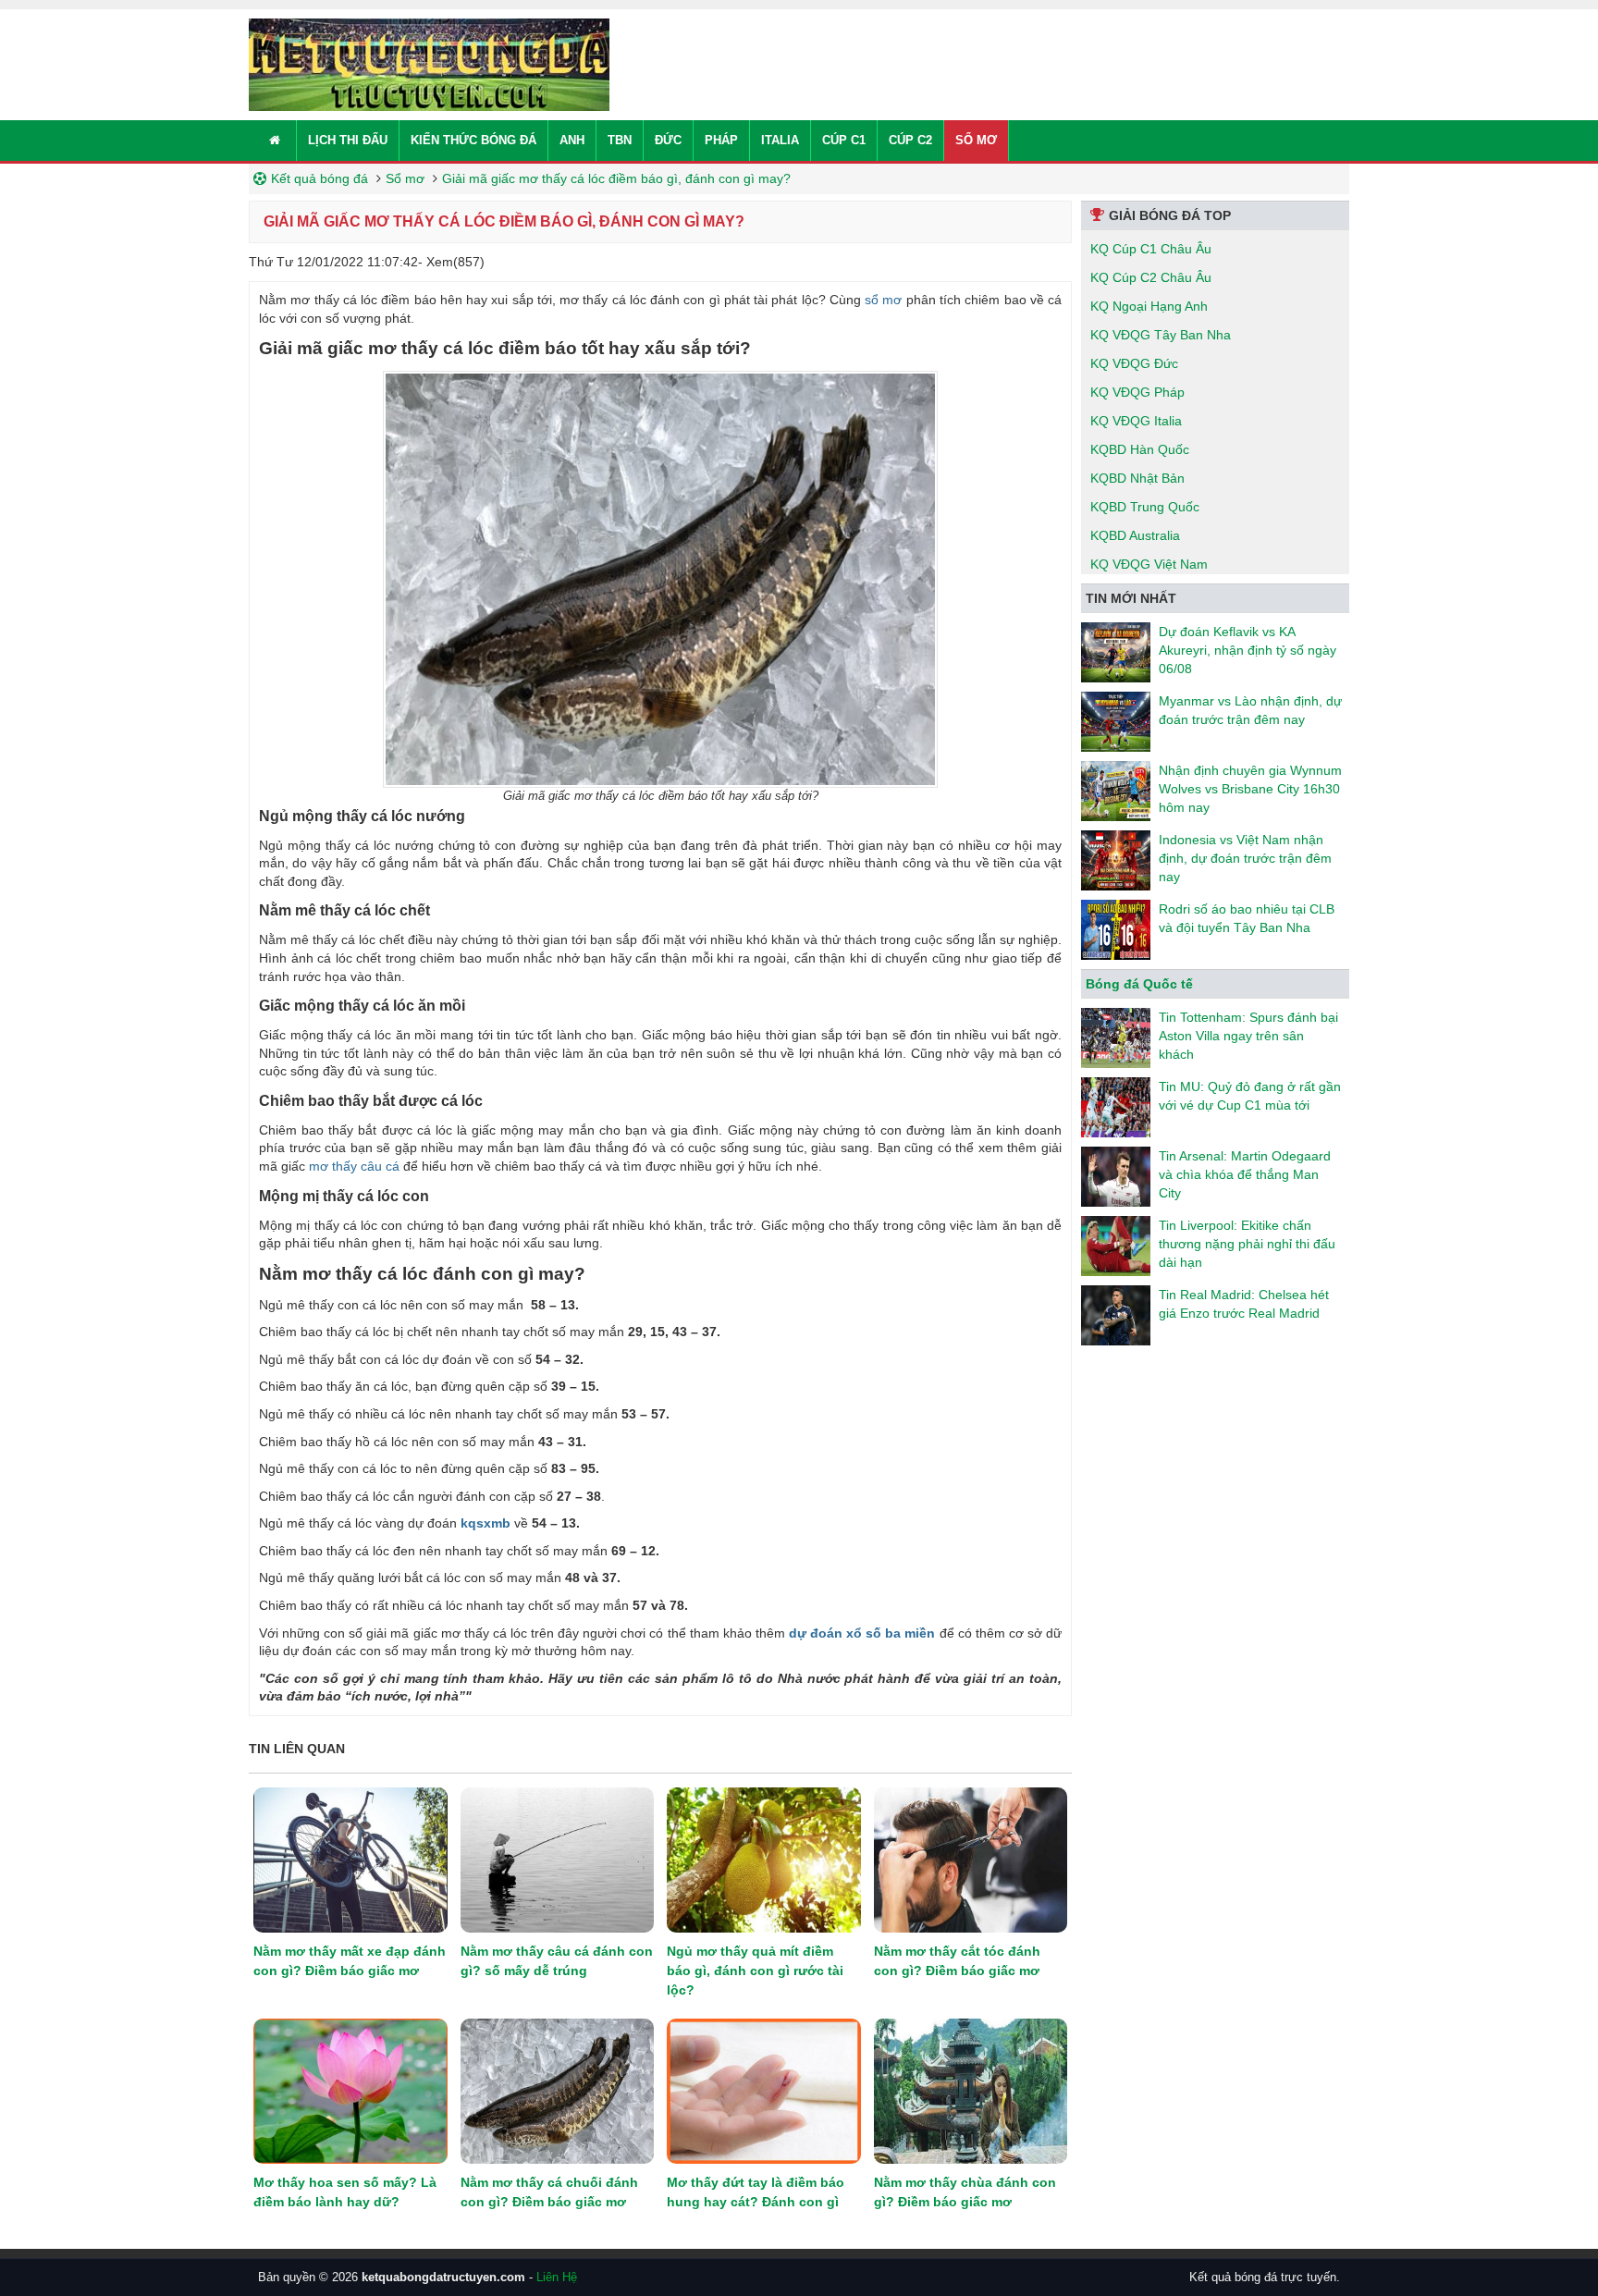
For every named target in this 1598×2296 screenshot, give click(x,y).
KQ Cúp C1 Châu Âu (1151, 249)
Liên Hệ (557, 2277)
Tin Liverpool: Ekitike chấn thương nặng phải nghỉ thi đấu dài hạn (1247, 1244)
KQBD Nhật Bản (1137, 478)
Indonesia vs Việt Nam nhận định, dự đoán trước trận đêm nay (1245, 858)
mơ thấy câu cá (354, 1166)
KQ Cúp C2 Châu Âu (1151, 277)
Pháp (721, 140)
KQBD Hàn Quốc (1140, 449)
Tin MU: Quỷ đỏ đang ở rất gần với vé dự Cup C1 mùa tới (1250, 1096)
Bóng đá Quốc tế (1139, 984)
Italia (780, 140)
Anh (572, 140)
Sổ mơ (976, 140)
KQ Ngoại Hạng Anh (1149, 306)
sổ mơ (882, 300)
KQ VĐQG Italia (1136, 421)
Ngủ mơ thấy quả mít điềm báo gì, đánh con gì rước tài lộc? (755, 1971)
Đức (668, 140)
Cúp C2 (910, 140)
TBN (620, 140)
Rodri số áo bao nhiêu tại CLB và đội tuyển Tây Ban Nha (1247, 918)
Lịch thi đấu (348, 140)
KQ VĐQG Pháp (1137, 392)
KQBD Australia (1135, 535)
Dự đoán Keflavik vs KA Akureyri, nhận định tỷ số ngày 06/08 (1248, 650)
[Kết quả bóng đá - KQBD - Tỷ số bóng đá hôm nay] (429, 64)
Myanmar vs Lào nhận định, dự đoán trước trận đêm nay (1250, 710)
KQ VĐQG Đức (1134, 363)
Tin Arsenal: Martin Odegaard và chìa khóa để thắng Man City (1245, 1174)
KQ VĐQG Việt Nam (1149, 564)
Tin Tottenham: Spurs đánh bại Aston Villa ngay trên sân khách (1248, 1036)
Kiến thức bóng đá (473, 140)
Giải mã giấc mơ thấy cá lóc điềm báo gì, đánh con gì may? (616, 178)
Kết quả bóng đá (320, 178)
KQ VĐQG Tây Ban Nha (1161, 335)
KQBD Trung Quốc (1145, 507)
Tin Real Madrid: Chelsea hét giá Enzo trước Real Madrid (1244, 1304)
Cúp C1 (844, 140)
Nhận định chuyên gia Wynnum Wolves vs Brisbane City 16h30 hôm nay (1250, 789)
